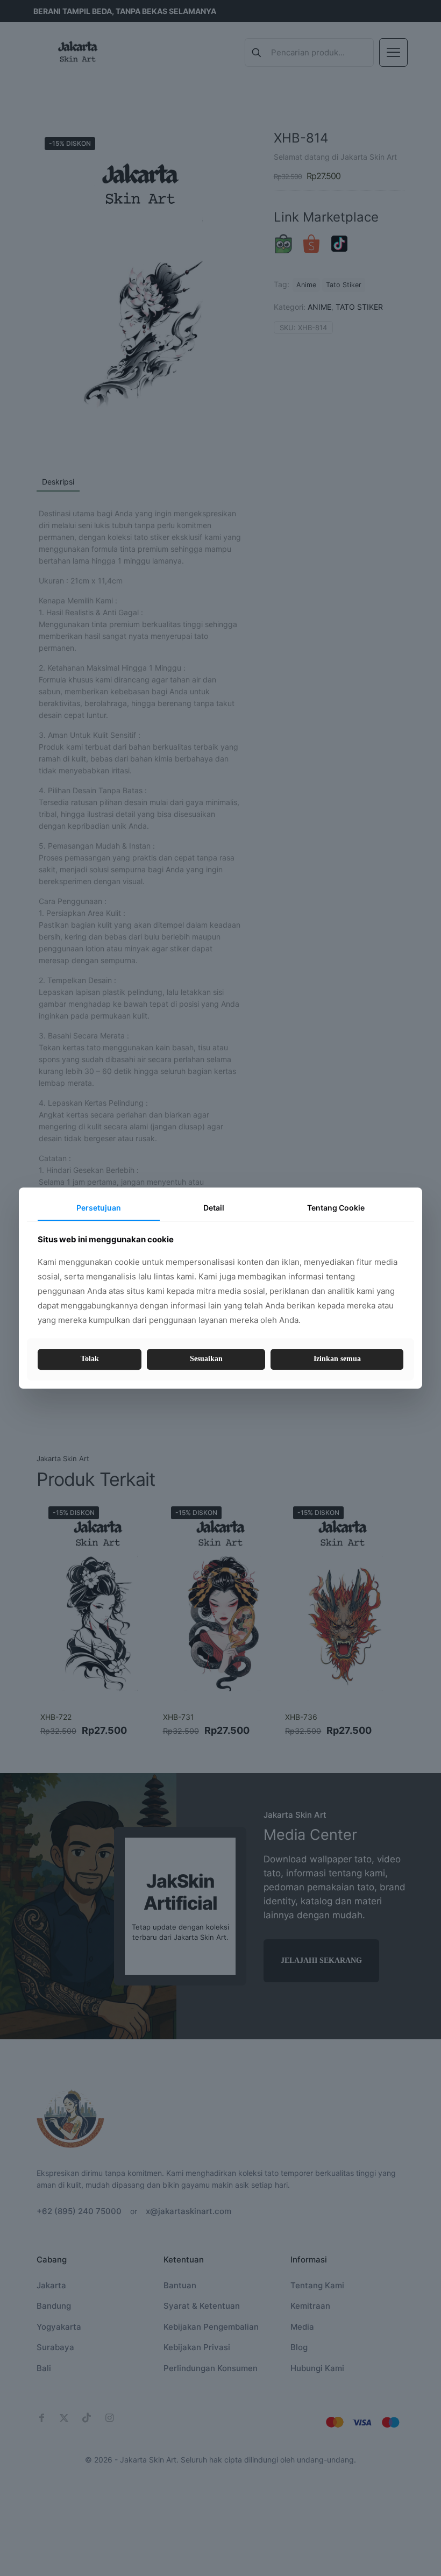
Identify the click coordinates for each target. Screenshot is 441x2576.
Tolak (90, 1359)
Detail (214, 1208)
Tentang (336, 1208)
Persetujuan (99, 1208)
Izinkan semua (337, 1359)
